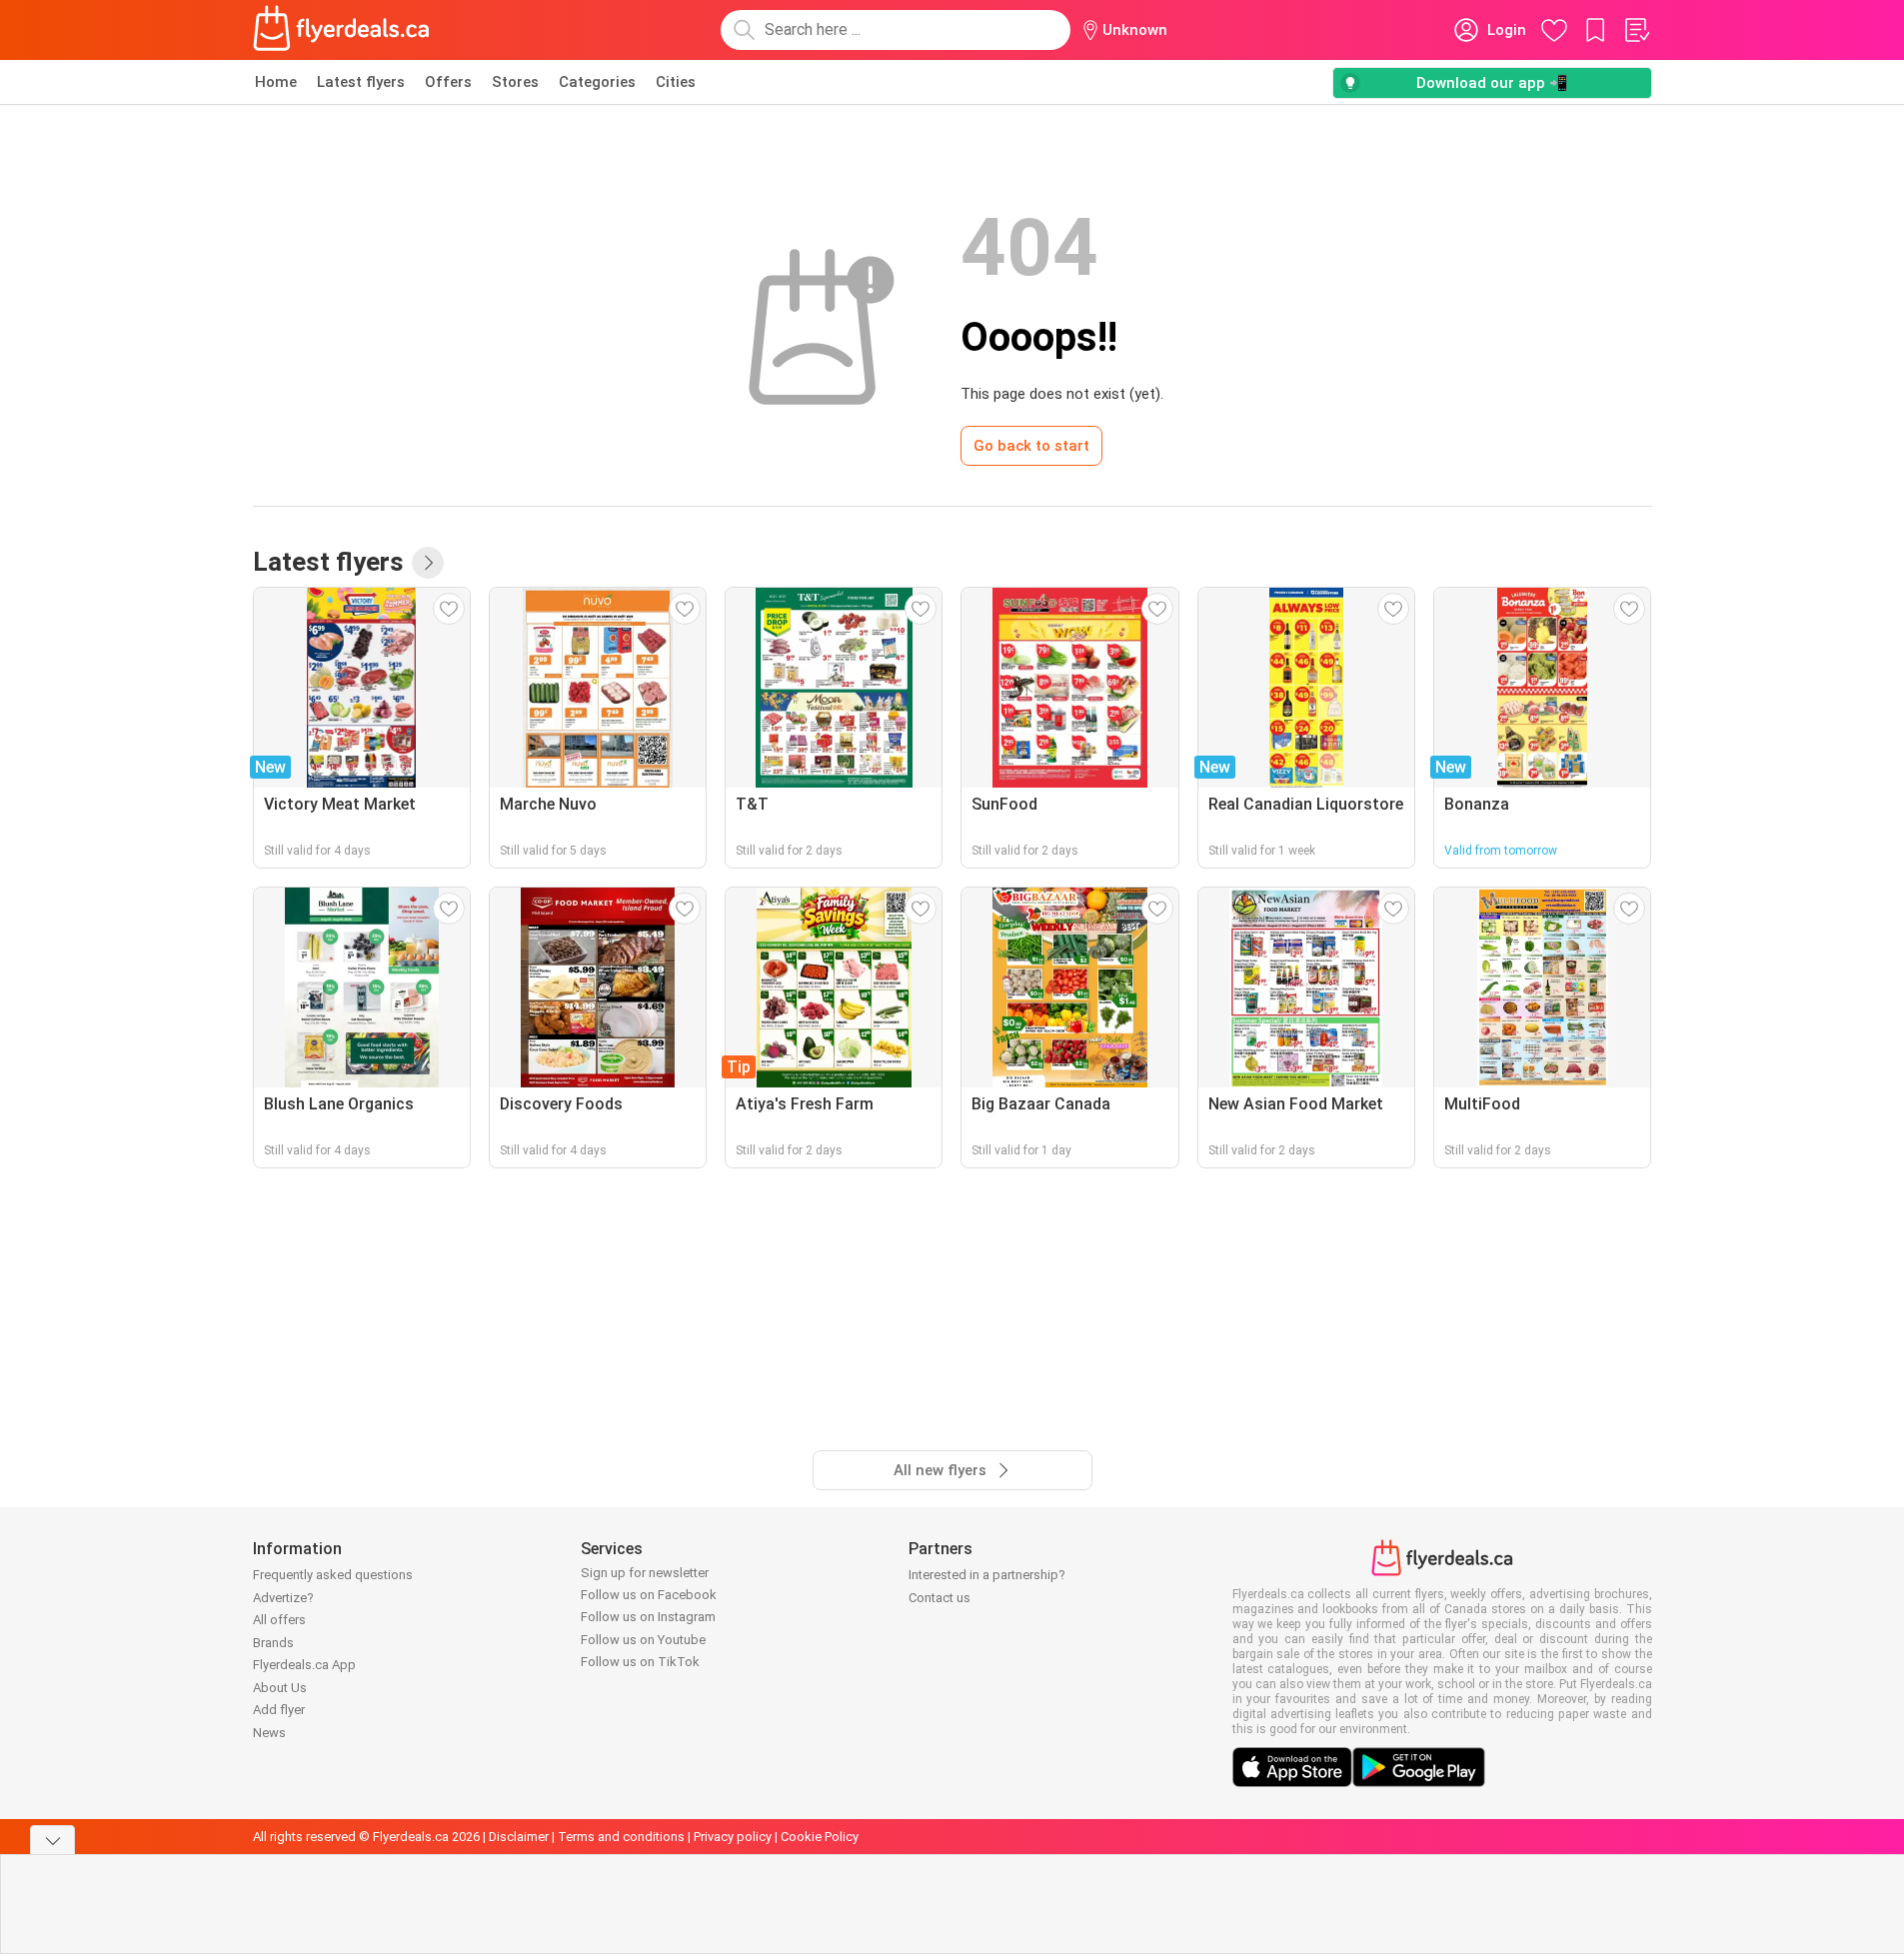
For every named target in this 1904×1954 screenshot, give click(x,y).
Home (276, 82)
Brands (273, 1643)
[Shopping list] (1636, 30)
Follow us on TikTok (640, 1662)
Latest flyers (361, 82)
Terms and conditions (621, 1837)
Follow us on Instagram (648, 1617)
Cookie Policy (820, 1837)
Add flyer (279, 1710)
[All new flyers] (428, 563)
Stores (515, 82)
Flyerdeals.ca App (304, 1665)
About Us (280, 1688)
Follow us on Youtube (643, 1640)
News (269, 1733)
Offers (448, 82)
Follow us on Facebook (649, 1595)
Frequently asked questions (333, 1575)
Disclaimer (519, 1837)
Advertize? (283, 1598)
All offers (279, 1620)
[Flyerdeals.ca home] (342, 30)
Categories (597, 82)
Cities (676, 82)
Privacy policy (733, 1837)
